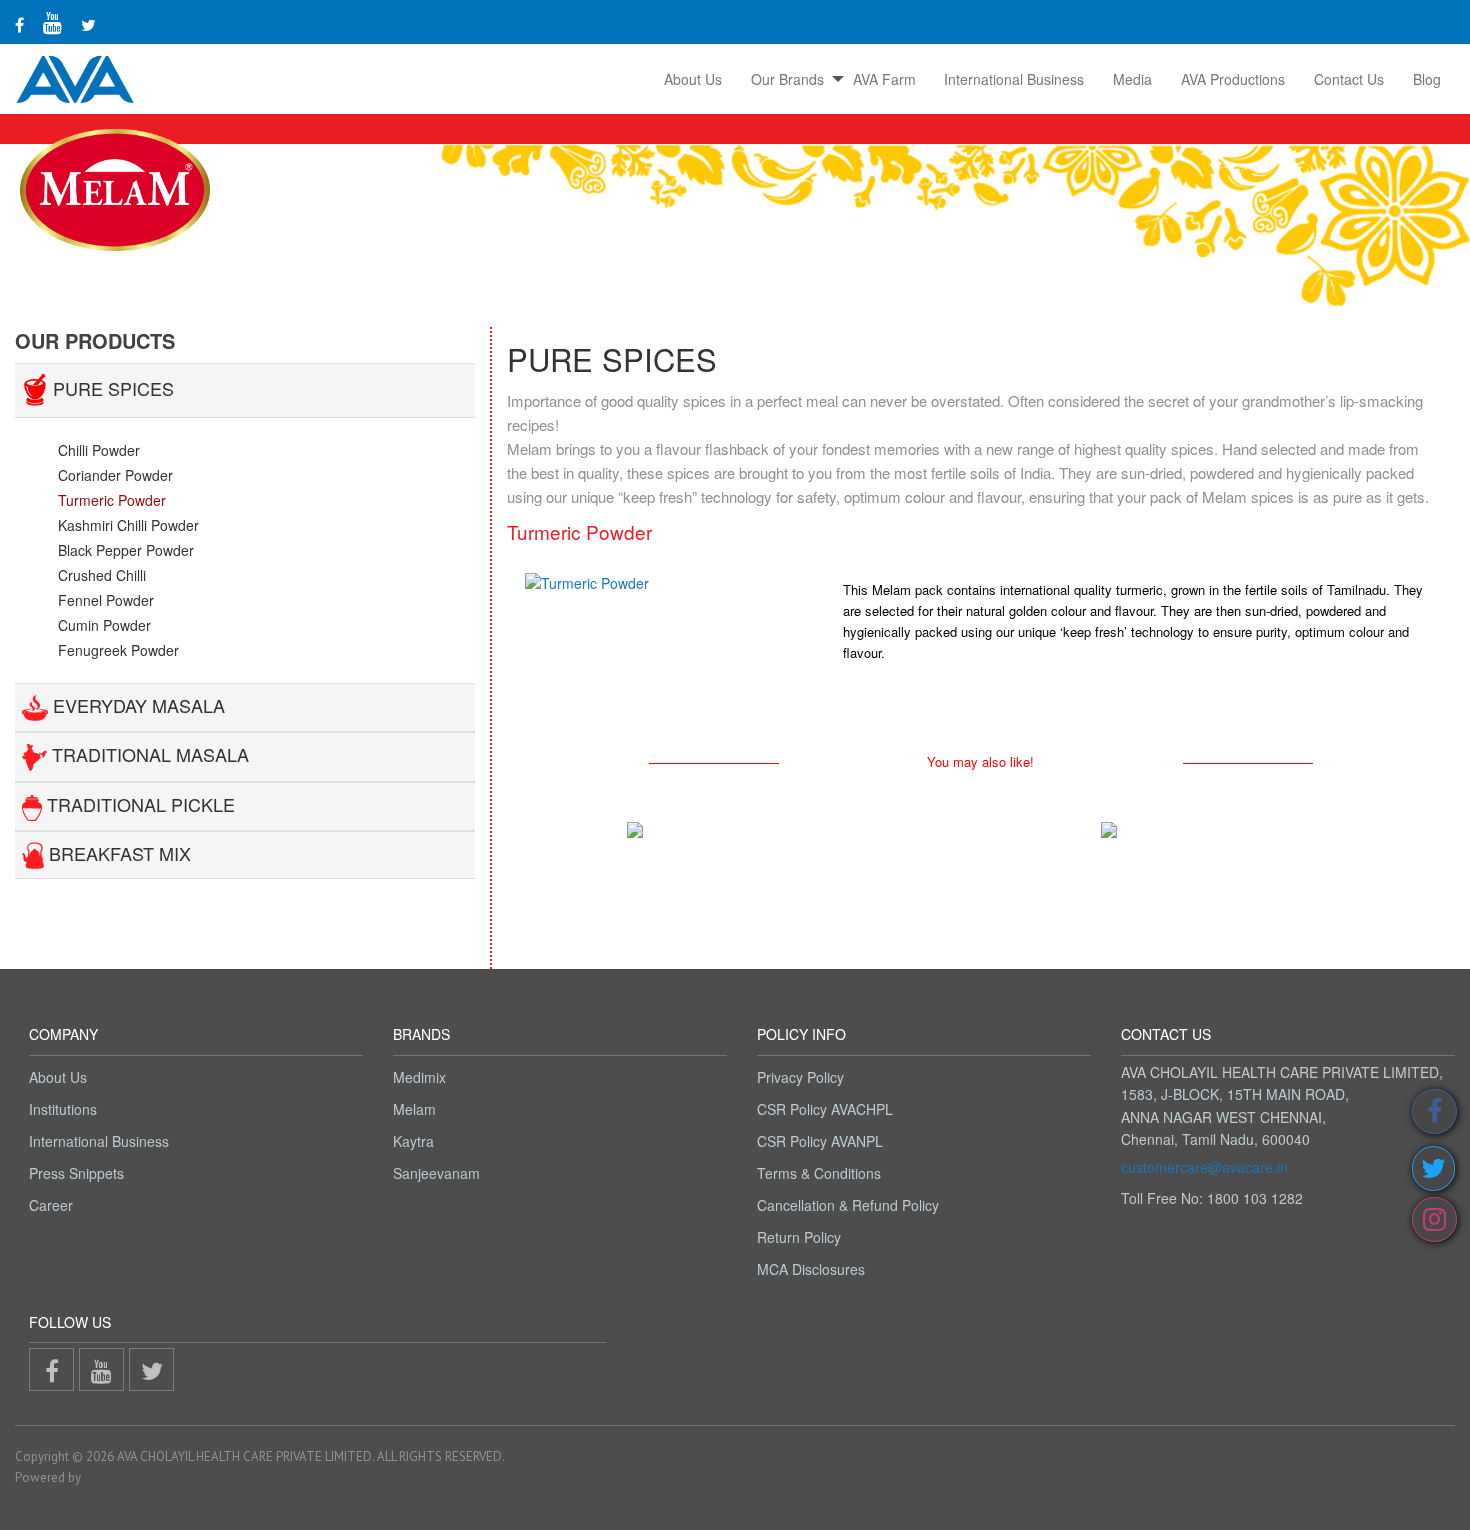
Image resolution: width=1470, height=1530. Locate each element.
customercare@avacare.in (1204, 1167)
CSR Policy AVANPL (820, 1141)
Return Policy (799, 1237)
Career (51, 1205)
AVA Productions (1233, 79)
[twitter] (88, 24)
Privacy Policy (800, 1077)
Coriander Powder (115, 475)
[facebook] (19, 24)
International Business (1014, 79)
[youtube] (52, 21)
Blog (1427, 79)
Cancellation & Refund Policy (848, 1205)
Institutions (63, 1109)
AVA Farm (884, 79)
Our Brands (787, 79)
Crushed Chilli (102, 575)
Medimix (419, 1077)
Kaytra (413, 1141)
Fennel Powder (106, 600)
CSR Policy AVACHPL (825, 1109)
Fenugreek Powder (118, 650)
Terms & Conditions (819, 1173)
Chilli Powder (99, 450)
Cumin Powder (104, 625)
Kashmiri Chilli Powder (128, 525)
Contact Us (1349, 79)
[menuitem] (693, 79)
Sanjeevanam (436, 1173)
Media (1132, 79)
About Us (693, 79)
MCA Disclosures (811, 1269)
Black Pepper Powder (126, 550)
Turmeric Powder (112, 500)
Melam (414, 1109)
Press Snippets (76, 1173)
